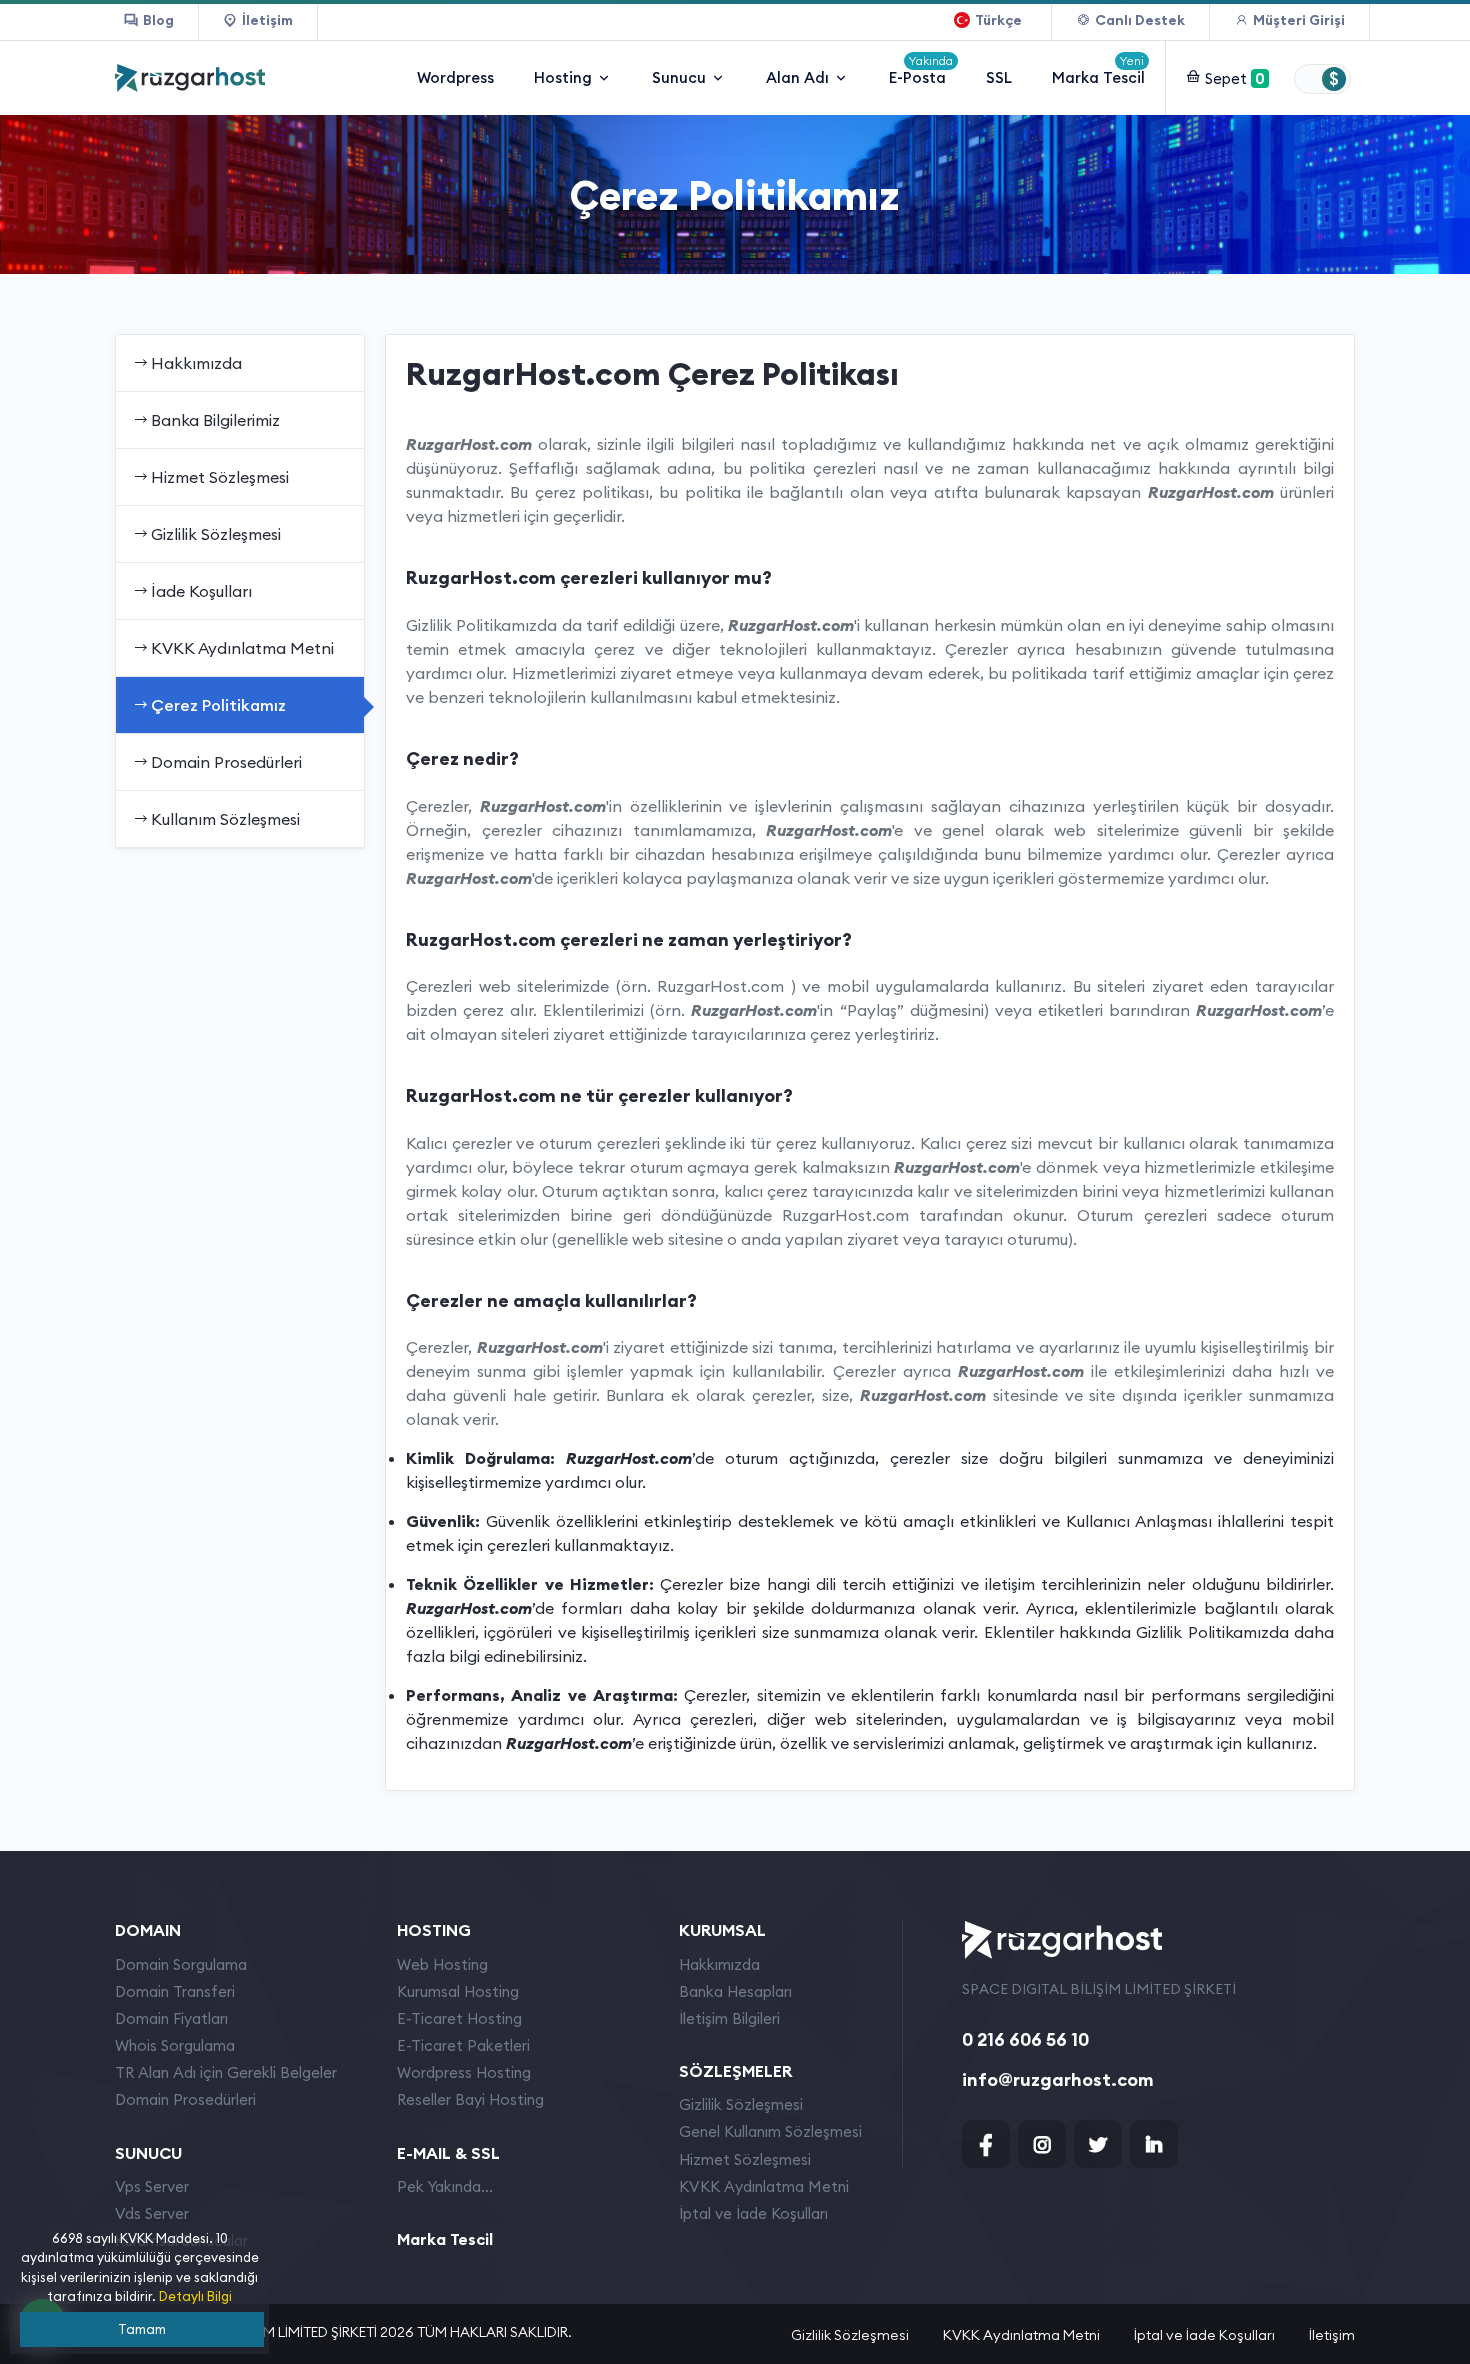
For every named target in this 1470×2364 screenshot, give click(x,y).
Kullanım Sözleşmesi (225, 819)
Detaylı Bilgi (195, 2296)
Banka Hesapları (735, 1991)
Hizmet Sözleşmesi (220, 477)
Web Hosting (442, 1964)
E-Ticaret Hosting (459, 2018)
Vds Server (152, 2213)
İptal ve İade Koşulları (753, 2213)
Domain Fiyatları (171, 2018)
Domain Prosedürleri (226, 762)
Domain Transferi (175, 1991)
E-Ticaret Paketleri (463, 2045)
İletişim (1332, 2335)
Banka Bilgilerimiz (215, 420)
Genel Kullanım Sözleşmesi (770, 2131)
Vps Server (152, 2186)
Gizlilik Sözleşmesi (216, 534)
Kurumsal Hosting (458, 1991)
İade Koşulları (201, 591)
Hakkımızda (196, 363)
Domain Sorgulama (181, 1964)
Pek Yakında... (445, 2186)
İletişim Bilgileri (729, 2018)
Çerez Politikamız (218, 705)
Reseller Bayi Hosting (470, 2099)
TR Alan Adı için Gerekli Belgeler (226, 2072)
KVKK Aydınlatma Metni (242, 648)
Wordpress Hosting (464, 2072)
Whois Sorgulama (175, 2045)
